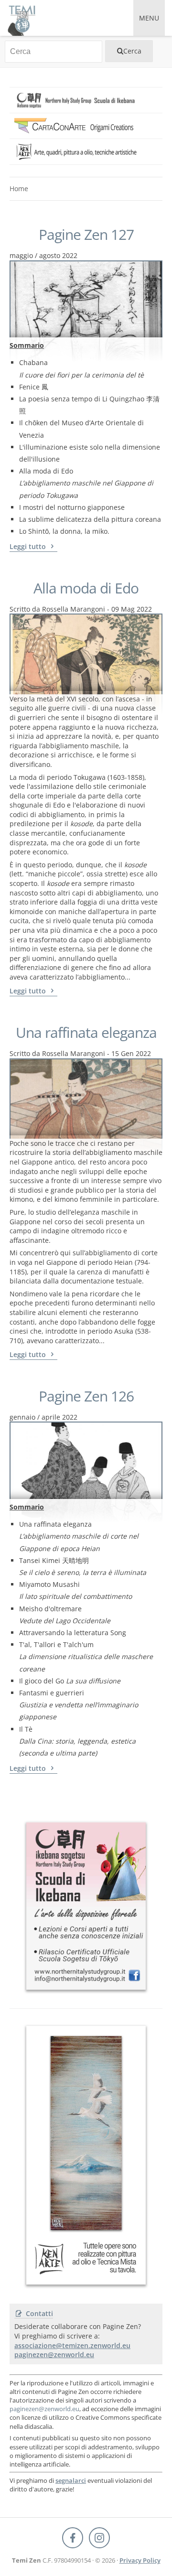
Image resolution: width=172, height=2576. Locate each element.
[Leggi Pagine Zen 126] (86, 1460)
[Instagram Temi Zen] (99, 2538)
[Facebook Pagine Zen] (73, 2538)
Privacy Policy (140, 2560)
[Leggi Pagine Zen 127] (86, 299)
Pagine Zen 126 (86, 1396)
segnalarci (71, 2480)
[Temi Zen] (21, 18)
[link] (86, 100)
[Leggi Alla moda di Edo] (86, 652)
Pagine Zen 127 (86, 235)
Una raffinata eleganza (86, 1033)
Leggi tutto (29, 546)
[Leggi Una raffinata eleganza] (86, 1097)
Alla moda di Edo (86, 588)
